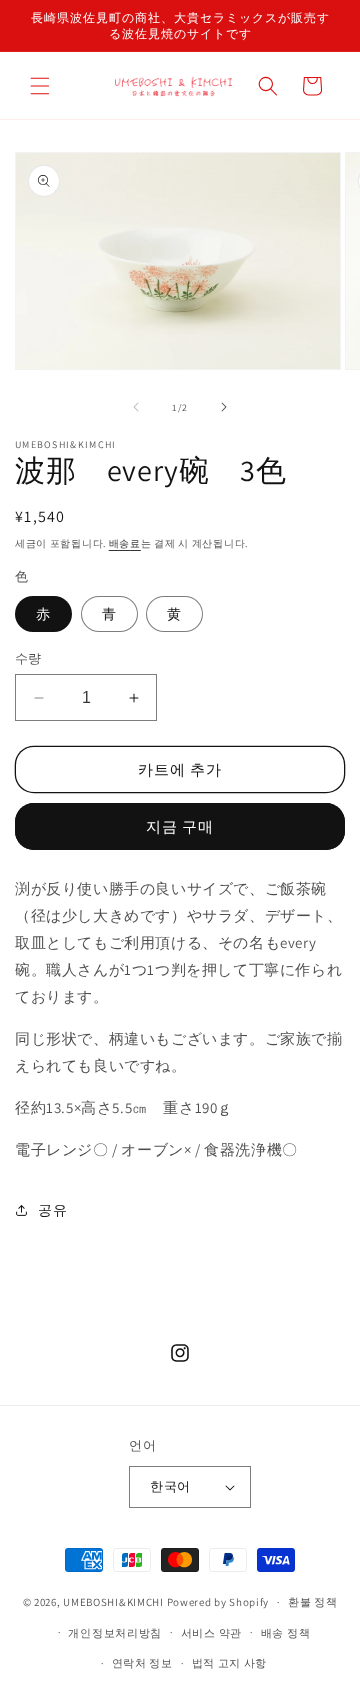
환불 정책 (313, 1602)
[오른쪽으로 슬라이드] (224, 407)
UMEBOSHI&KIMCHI (113, 1602)
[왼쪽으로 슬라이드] (136, 407)
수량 (28, 658)
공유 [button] (52, 1210)
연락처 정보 (142, 1663)
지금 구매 (180, 826)
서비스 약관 (211, 1633)
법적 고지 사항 (230, 1663)
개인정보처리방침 (115, 1633)
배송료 (125, 543)
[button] (40, 86)
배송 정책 (286, 1633)
